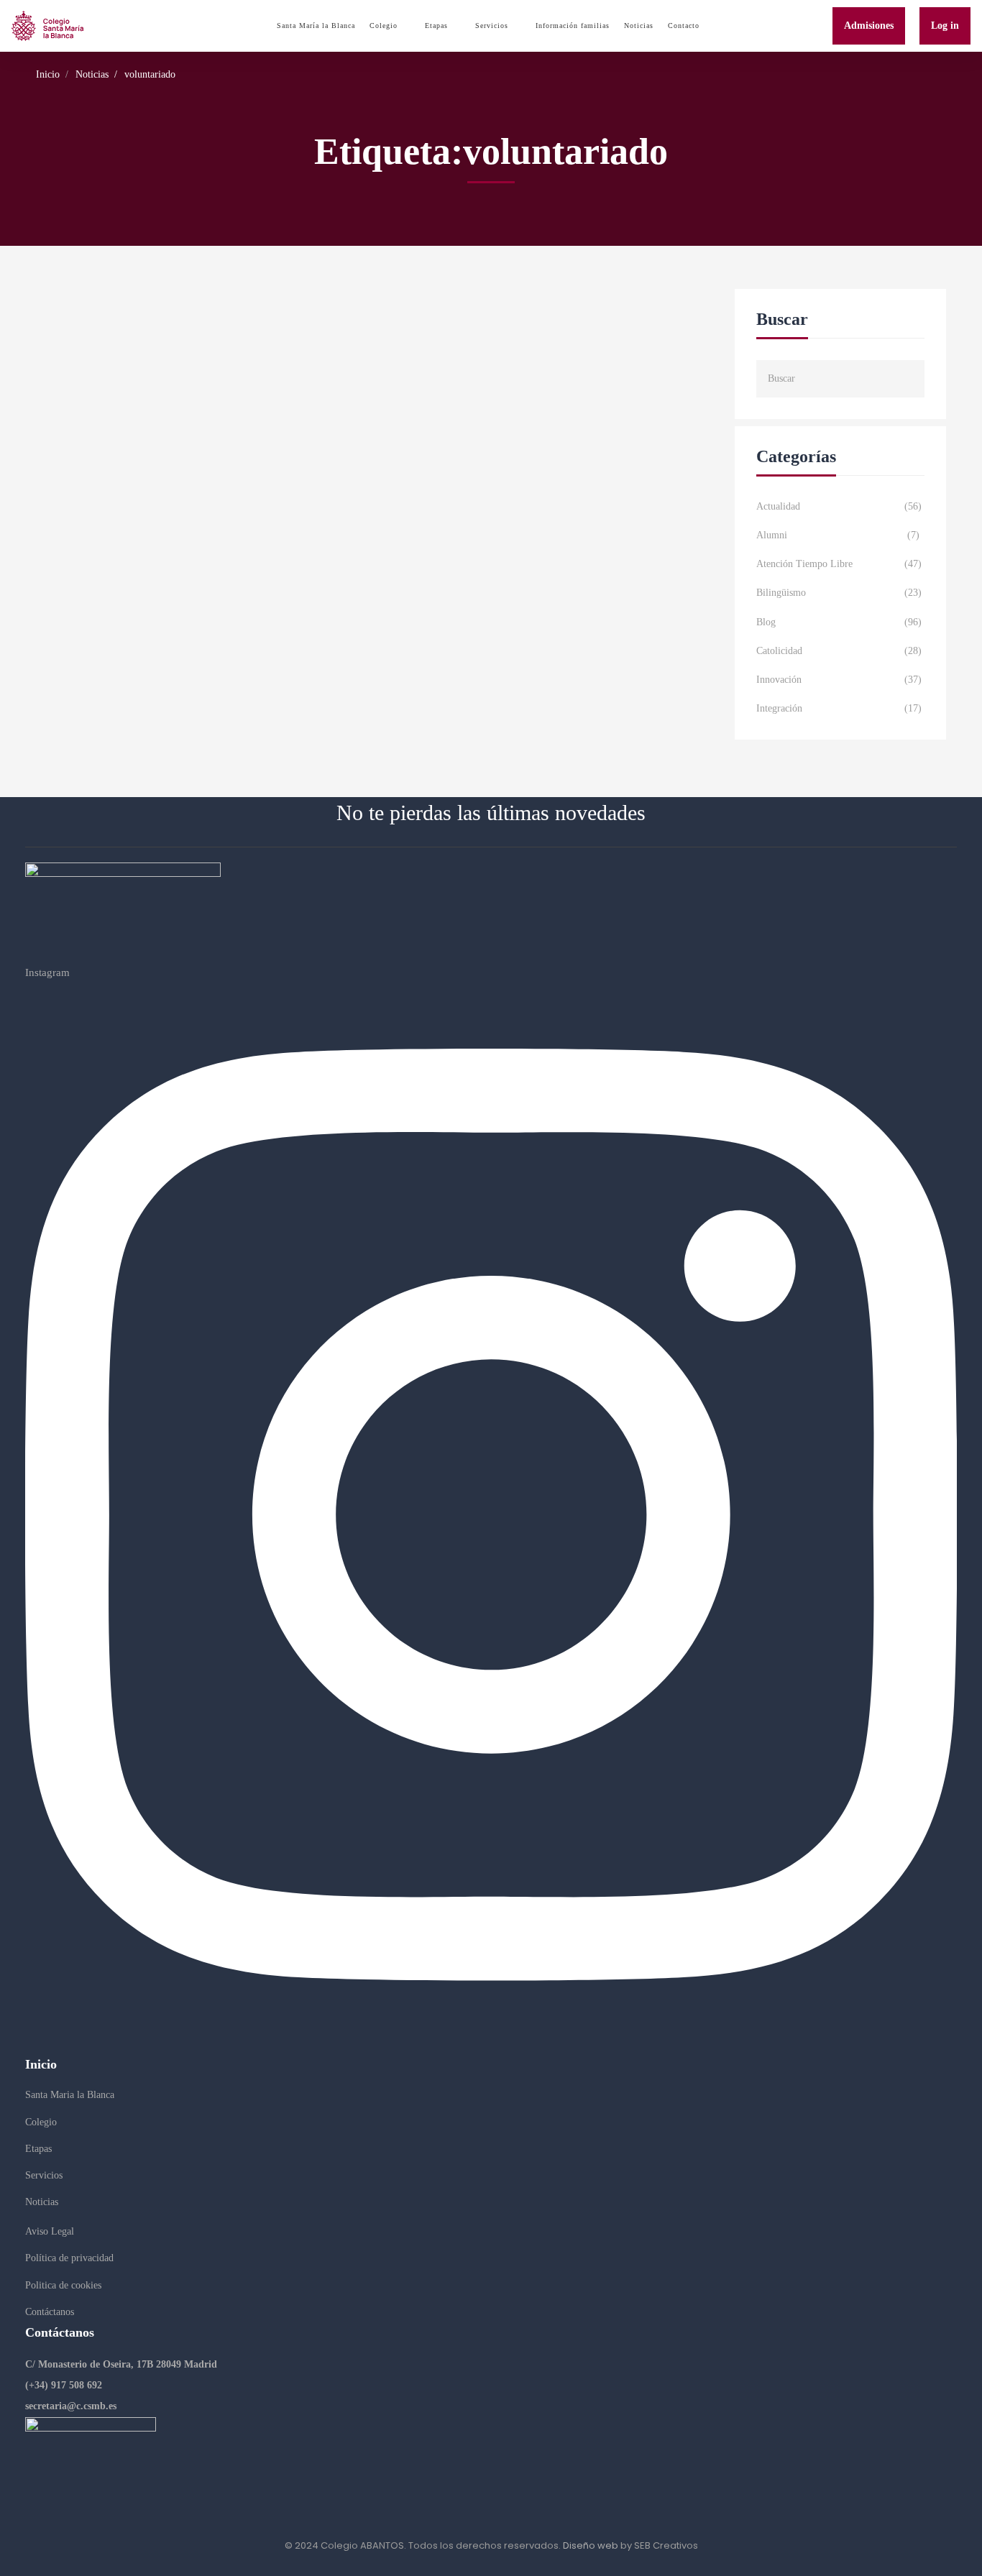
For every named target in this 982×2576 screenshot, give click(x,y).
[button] (121, 2365)
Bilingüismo (839, 593)
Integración (839, 708)
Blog (839, 622)
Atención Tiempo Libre (839, 564)
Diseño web (591, 2545)
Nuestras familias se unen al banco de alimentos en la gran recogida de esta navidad (295, 330)
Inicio (48, 74)
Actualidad (839, 506)
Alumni (838, 535)
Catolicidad (839, 651)
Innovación (839, 680)
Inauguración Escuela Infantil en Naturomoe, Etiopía (205, 438)
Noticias (92, 74)
